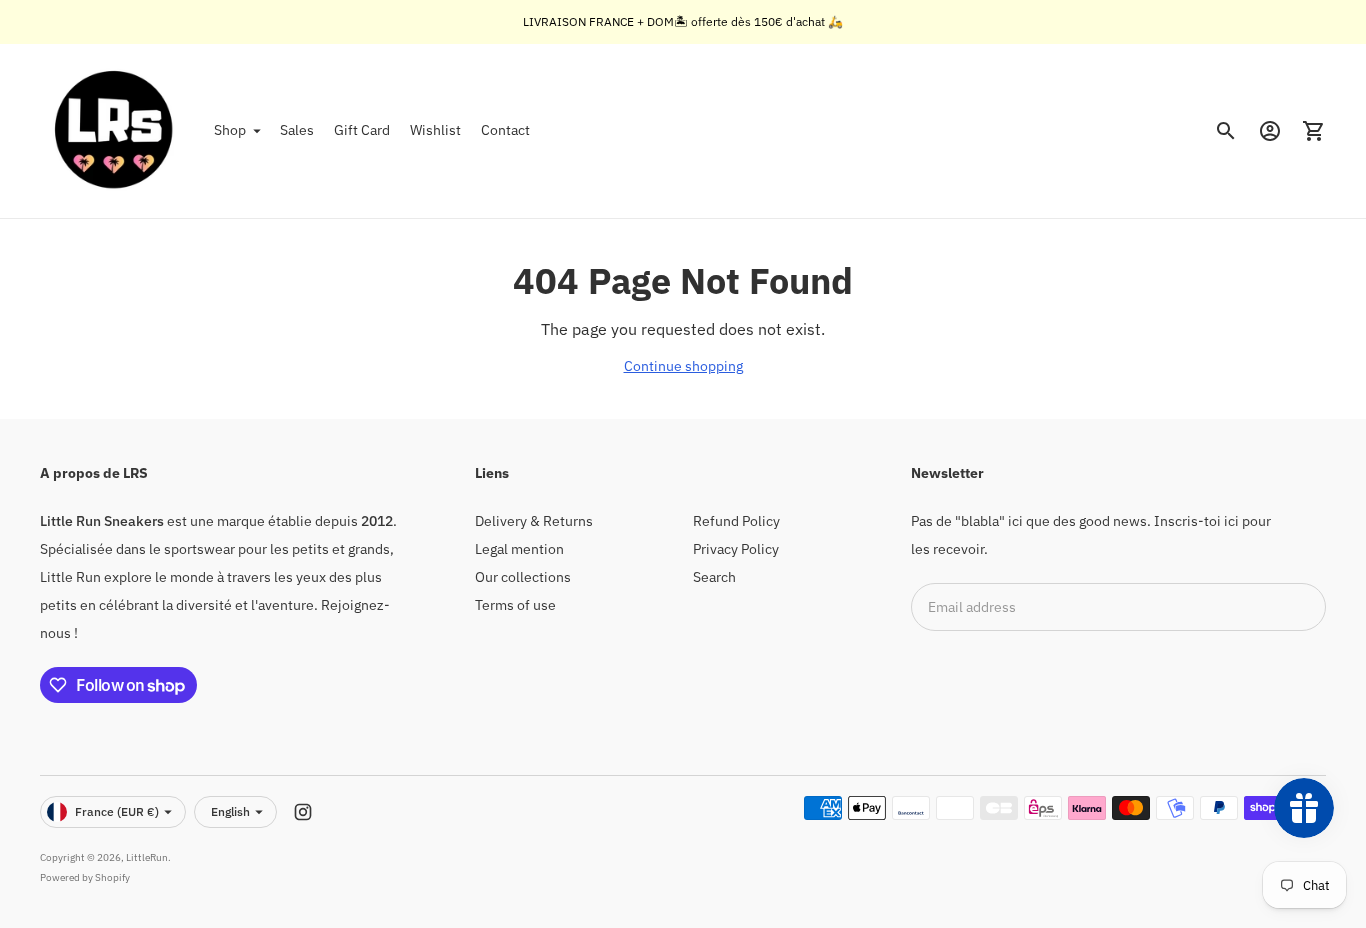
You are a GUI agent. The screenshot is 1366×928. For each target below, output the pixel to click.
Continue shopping (683, 366)
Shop (230, 130)
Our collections (523, 577)
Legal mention (519, 549)
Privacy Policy (736, 549)
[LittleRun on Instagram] (303, 812)
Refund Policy (736, 521)
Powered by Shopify (85, 877)
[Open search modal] (1226, 131)
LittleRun (147, 857)
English (230, 811)
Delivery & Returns (534, 521)
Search (714, 577)
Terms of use (515, 605)
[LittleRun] (115, 131)
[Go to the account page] (1270, 131)
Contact (505, 130)
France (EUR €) (117, 811)
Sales (297, 130)
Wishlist (435, 130)
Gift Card (362, 130)
